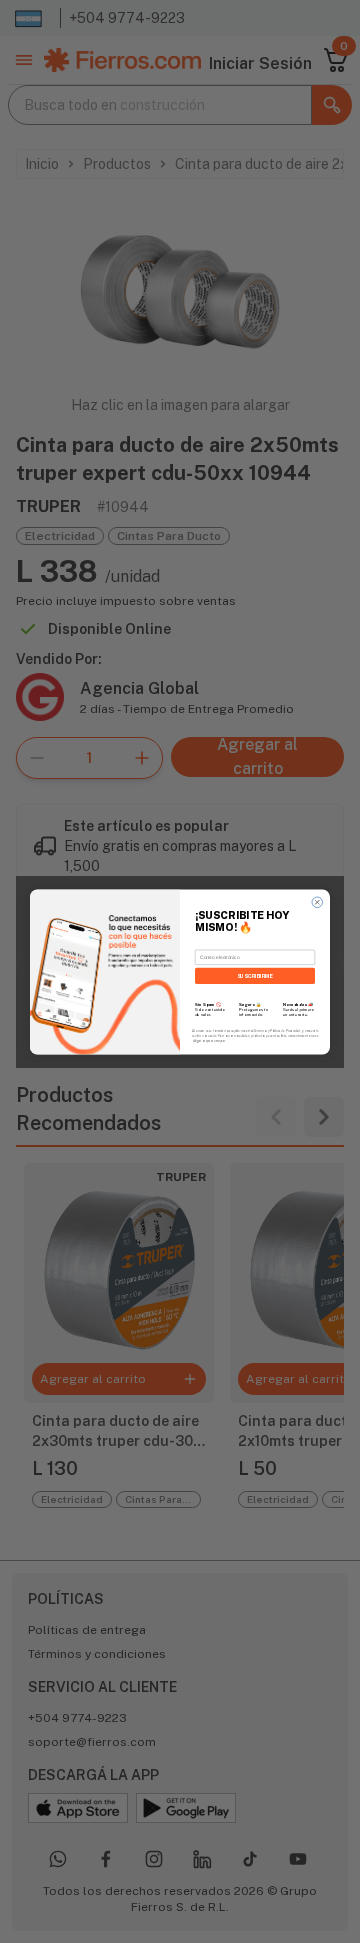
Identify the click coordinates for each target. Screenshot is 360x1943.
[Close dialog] (317, 902)
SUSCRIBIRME (255, 975)
